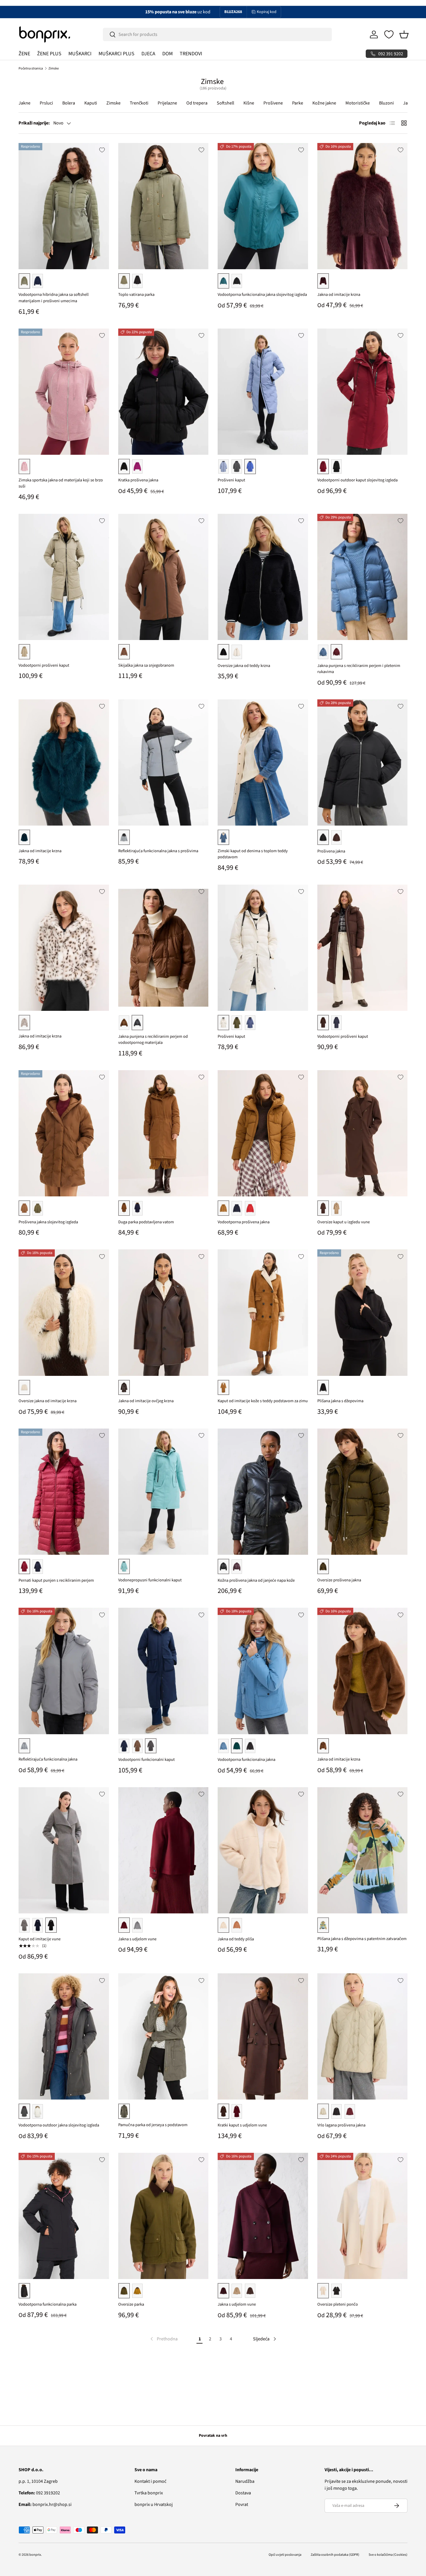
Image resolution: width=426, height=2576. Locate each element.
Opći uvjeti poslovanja (285, 2555)
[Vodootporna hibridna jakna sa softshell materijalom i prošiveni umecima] (64, 206)
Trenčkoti (139, 103)
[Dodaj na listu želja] (102, 150)
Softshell (225, 103)
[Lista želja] (389, 34)
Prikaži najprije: (34, 123)
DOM (168, 54)
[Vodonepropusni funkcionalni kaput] (163, 1492)
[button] (404, 34)
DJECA (148, 54)
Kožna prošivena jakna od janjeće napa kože (256, 1580)
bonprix (35, 2555)
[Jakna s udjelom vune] (163, 1850)
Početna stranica (31, 68)
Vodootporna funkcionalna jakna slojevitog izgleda (262, 295)
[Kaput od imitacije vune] (64, 1850)
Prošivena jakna (331, 851)
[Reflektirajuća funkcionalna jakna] (64, 1671)
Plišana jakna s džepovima (340, 1401)
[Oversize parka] (163, 2216)
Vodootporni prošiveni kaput (44, 665)
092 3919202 (39, 2493)
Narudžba (245, 2481)
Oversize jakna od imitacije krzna (48, 1401)
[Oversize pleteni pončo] (363, 2216)
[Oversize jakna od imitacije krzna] (64, 1312)
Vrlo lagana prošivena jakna (341, 2125)
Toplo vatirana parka (136, 295)
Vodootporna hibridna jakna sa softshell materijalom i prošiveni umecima (54, 298)
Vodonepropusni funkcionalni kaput (150, 1580)
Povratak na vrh (213, 2436)
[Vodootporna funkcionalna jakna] (263, 1671)
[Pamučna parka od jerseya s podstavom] (163, 2036)
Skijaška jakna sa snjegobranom (146, 665)
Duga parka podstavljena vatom (146, 1222)
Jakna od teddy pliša (236, 1939)
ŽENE (24, 54)
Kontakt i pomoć (150, 2481)
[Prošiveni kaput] (263, 392)
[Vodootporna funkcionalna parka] (64, 2216)
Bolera (69, 103)
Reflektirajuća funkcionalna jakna (48, 1759)
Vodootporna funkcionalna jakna (246, 1760)
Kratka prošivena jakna (138, 480)
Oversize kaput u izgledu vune (344, 1222)
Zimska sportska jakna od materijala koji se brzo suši (61, 483)
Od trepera (197, 103)
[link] (163, 2339)
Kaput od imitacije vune (40, 1939)
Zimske (54, 68)
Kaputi (91, 103)
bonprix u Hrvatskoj (154, 2505)
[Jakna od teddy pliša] (263, 1850)
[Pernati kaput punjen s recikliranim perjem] (64, 1492)
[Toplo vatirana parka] (163, 206)
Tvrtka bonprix (149, 2493)
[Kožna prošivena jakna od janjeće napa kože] (263, 1492)
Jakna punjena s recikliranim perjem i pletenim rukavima (359, 669)
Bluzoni (386, 103)
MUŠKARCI (80, 54)
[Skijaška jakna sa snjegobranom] (163, 577)
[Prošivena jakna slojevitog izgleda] (64, 1133)
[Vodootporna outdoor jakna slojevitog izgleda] (64, 2036)
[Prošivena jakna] (363, 762)
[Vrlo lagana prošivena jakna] (363, 2036)
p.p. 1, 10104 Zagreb (38, 2481)
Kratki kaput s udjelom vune (242, 2125)
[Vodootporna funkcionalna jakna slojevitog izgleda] (263, 206)
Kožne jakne (324, 103)
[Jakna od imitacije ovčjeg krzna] (163, 1312)
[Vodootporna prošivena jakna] (263, 1133)
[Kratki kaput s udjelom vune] (263, 2036)
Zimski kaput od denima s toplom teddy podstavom (253, 854)
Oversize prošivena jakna (339, 1580)
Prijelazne (167, 103)
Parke (298, 103)
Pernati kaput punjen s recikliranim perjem (56, 1580)
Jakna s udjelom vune (137, 1939)
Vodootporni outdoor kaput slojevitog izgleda (357, 480)
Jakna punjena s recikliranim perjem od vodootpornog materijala (153, 1040)
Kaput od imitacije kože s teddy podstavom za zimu (263, 1401)
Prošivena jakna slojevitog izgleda (48, 1222)
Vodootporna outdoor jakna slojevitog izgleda (59, 2125)
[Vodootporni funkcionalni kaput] (163, 1671)
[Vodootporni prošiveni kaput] (64, 577)
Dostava (243, 2493)
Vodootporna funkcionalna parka (48, 2304)
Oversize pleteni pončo (338, 2304)
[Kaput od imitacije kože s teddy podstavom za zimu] (263, 1312)
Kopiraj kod (267, 12)
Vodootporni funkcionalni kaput (146, 1760)
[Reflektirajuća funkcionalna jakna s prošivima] (163, 762)
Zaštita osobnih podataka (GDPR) (335, 2555)
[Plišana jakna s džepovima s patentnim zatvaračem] (363, 1850)
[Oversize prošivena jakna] (363, 1492)
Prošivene (273, 103)
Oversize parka (131, 2304)
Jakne (24, 103)
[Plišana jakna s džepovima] (363, 1312)
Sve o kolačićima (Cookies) (388, 2555)
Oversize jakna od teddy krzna (244, 666)
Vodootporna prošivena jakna (244, 1222)
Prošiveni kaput (231, 480)
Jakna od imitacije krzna (339, 295)
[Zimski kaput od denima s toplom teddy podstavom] (263, 762)
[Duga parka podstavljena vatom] (163, 1133)
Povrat (242, 2505)
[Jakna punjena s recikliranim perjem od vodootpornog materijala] (163, 948)
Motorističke (358, 103)
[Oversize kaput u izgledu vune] (363, 1133)
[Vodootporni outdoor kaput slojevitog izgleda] (363, 392)
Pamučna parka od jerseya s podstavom (153, 2125)
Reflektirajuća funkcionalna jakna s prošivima (158, 851)
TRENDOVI (191, 54)
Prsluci (46, 103)
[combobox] (217, 34)
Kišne (249, 103)
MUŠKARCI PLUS (116, 54)
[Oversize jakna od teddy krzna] (263, 577)
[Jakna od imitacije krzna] (363, 206)
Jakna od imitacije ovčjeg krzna (146, 1401)
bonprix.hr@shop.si (45, 2505)
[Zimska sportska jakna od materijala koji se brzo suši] (64, 392)
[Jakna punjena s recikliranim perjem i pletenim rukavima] (363, 577)
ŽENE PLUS (49, 54)
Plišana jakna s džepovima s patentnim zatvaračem (362, 1939)
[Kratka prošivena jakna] (163, 392)
